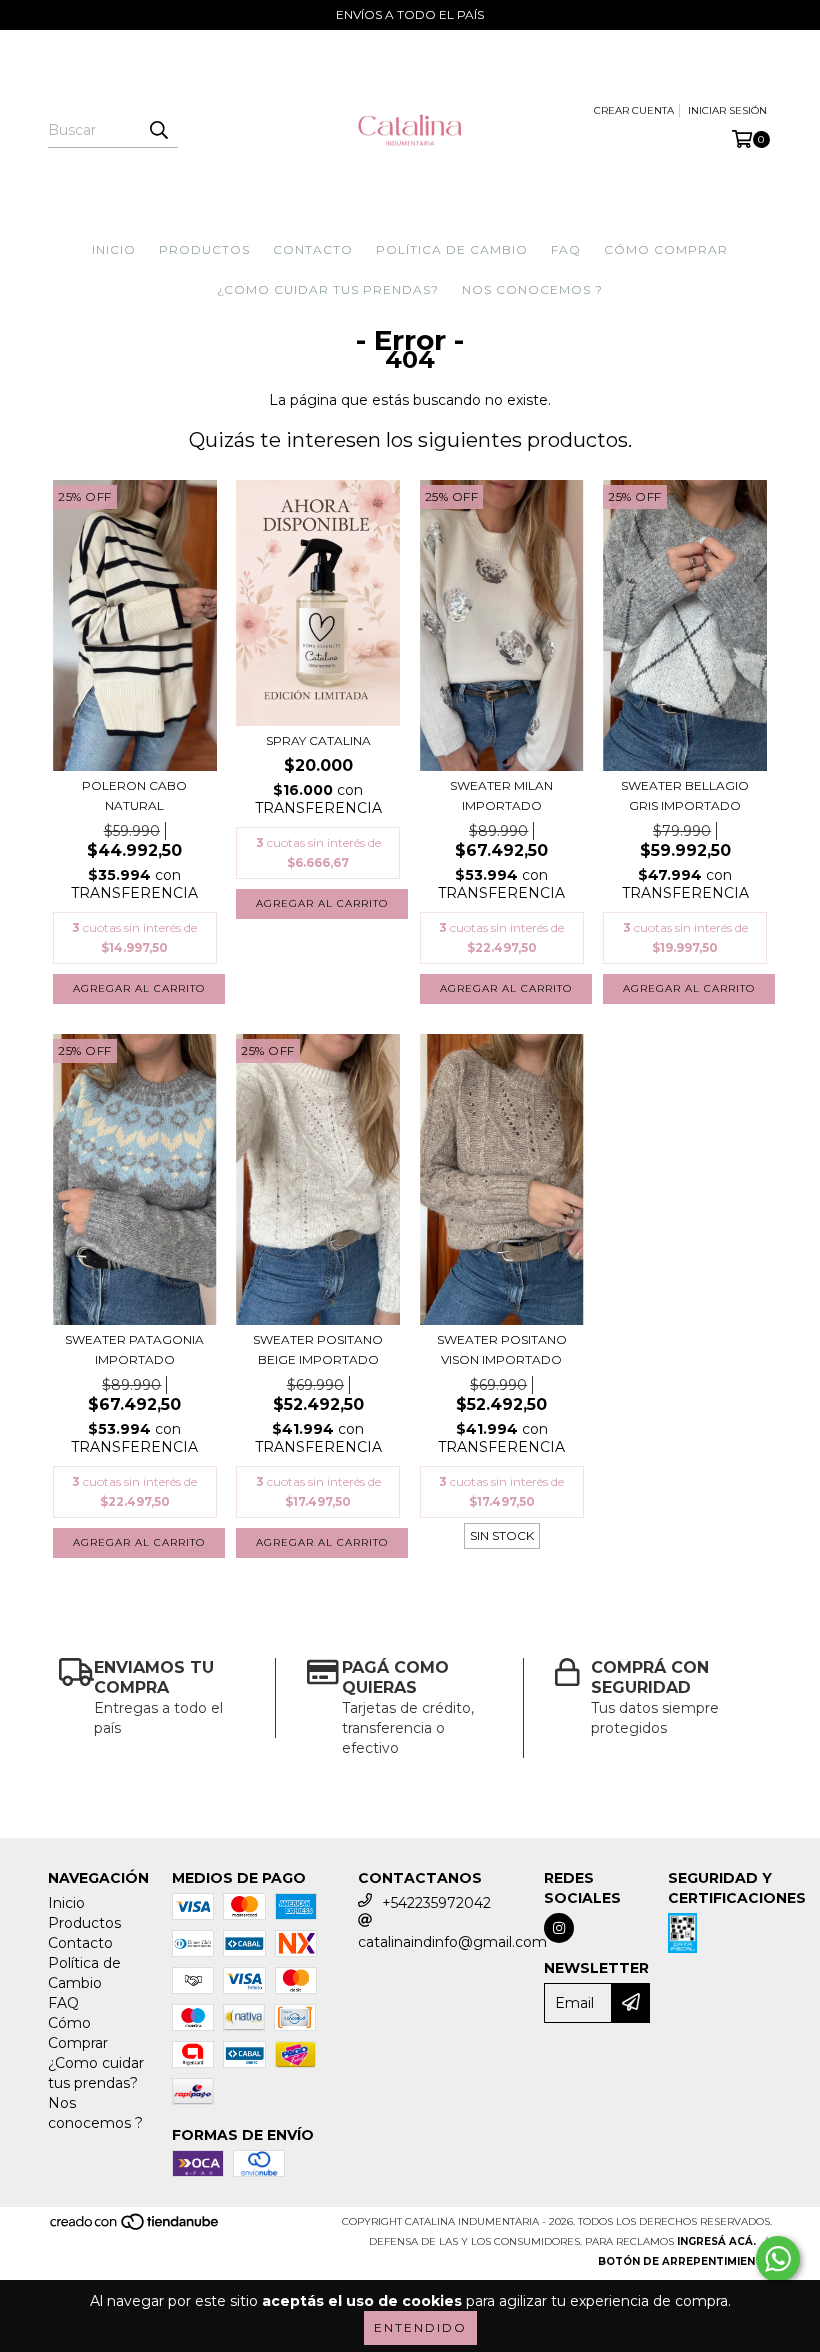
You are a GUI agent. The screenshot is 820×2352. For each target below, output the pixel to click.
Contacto (313, 249)
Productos (204, 249)
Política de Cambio (452, 249)
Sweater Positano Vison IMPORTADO (502, 1349)
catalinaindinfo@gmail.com (452, 1942)
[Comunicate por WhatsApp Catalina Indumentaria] (778, 2259)
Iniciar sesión (727, 110)
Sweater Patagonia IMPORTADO (134, 1349)
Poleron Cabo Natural (134, 795)
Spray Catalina (318, 740)
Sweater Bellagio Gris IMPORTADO (685, 795)
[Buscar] (158, 130)
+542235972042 (436, 1903)
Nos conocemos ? (532, 289)
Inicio (114, 249)
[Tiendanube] (135, 2227)
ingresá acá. (716, 2241)
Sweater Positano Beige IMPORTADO (318, 1349)
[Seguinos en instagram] (559, 1928)
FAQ (566, 249)
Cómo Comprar (666, 249)
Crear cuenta (634, 110)
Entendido (420, 2327)
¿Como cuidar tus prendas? (328, 289)
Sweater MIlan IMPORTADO (501, 795)
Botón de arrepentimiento (685, 2261)
